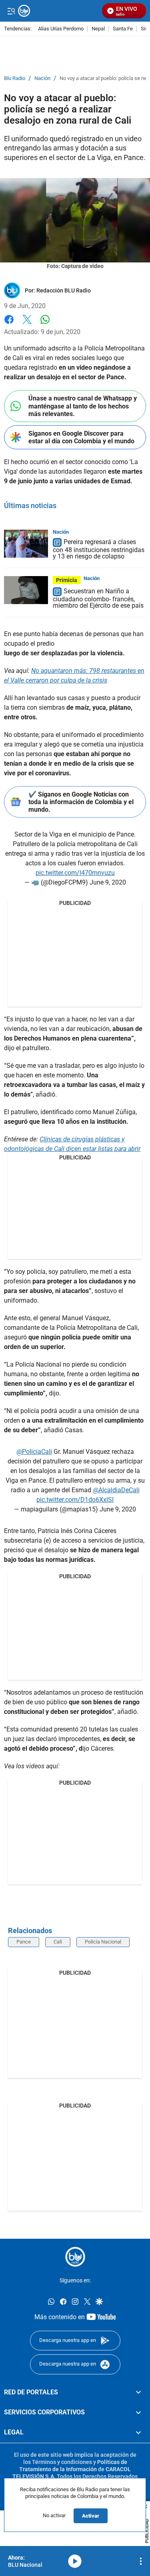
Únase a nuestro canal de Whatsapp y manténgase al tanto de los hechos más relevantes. (83, 406)
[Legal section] (138, 2433)
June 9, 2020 (108, 882)
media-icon (75, 2561)
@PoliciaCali (34, 1452)
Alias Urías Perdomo (61, 29)
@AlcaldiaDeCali (116, 1490)
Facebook (9, 324)
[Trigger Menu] (11, 11)
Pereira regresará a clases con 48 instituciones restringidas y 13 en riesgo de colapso (99, 549)
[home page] (75, 2257)
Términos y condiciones (62, 2462)
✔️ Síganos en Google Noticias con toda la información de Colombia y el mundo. (81, 802)
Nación (42, 78)
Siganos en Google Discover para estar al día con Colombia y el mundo (81, 437)
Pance (24, 1942)
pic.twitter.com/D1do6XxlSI (75, 1500)
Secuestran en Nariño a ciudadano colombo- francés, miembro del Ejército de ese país (98, 598)
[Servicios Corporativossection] (138, 2412)
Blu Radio (15, 78)
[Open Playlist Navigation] (141, 2561)
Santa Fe (123, 29)
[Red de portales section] (138, 2392)
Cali (58, 1942)
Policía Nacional (103, 1942)
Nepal (98, 29)
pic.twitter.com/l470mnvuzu (75, 873)
